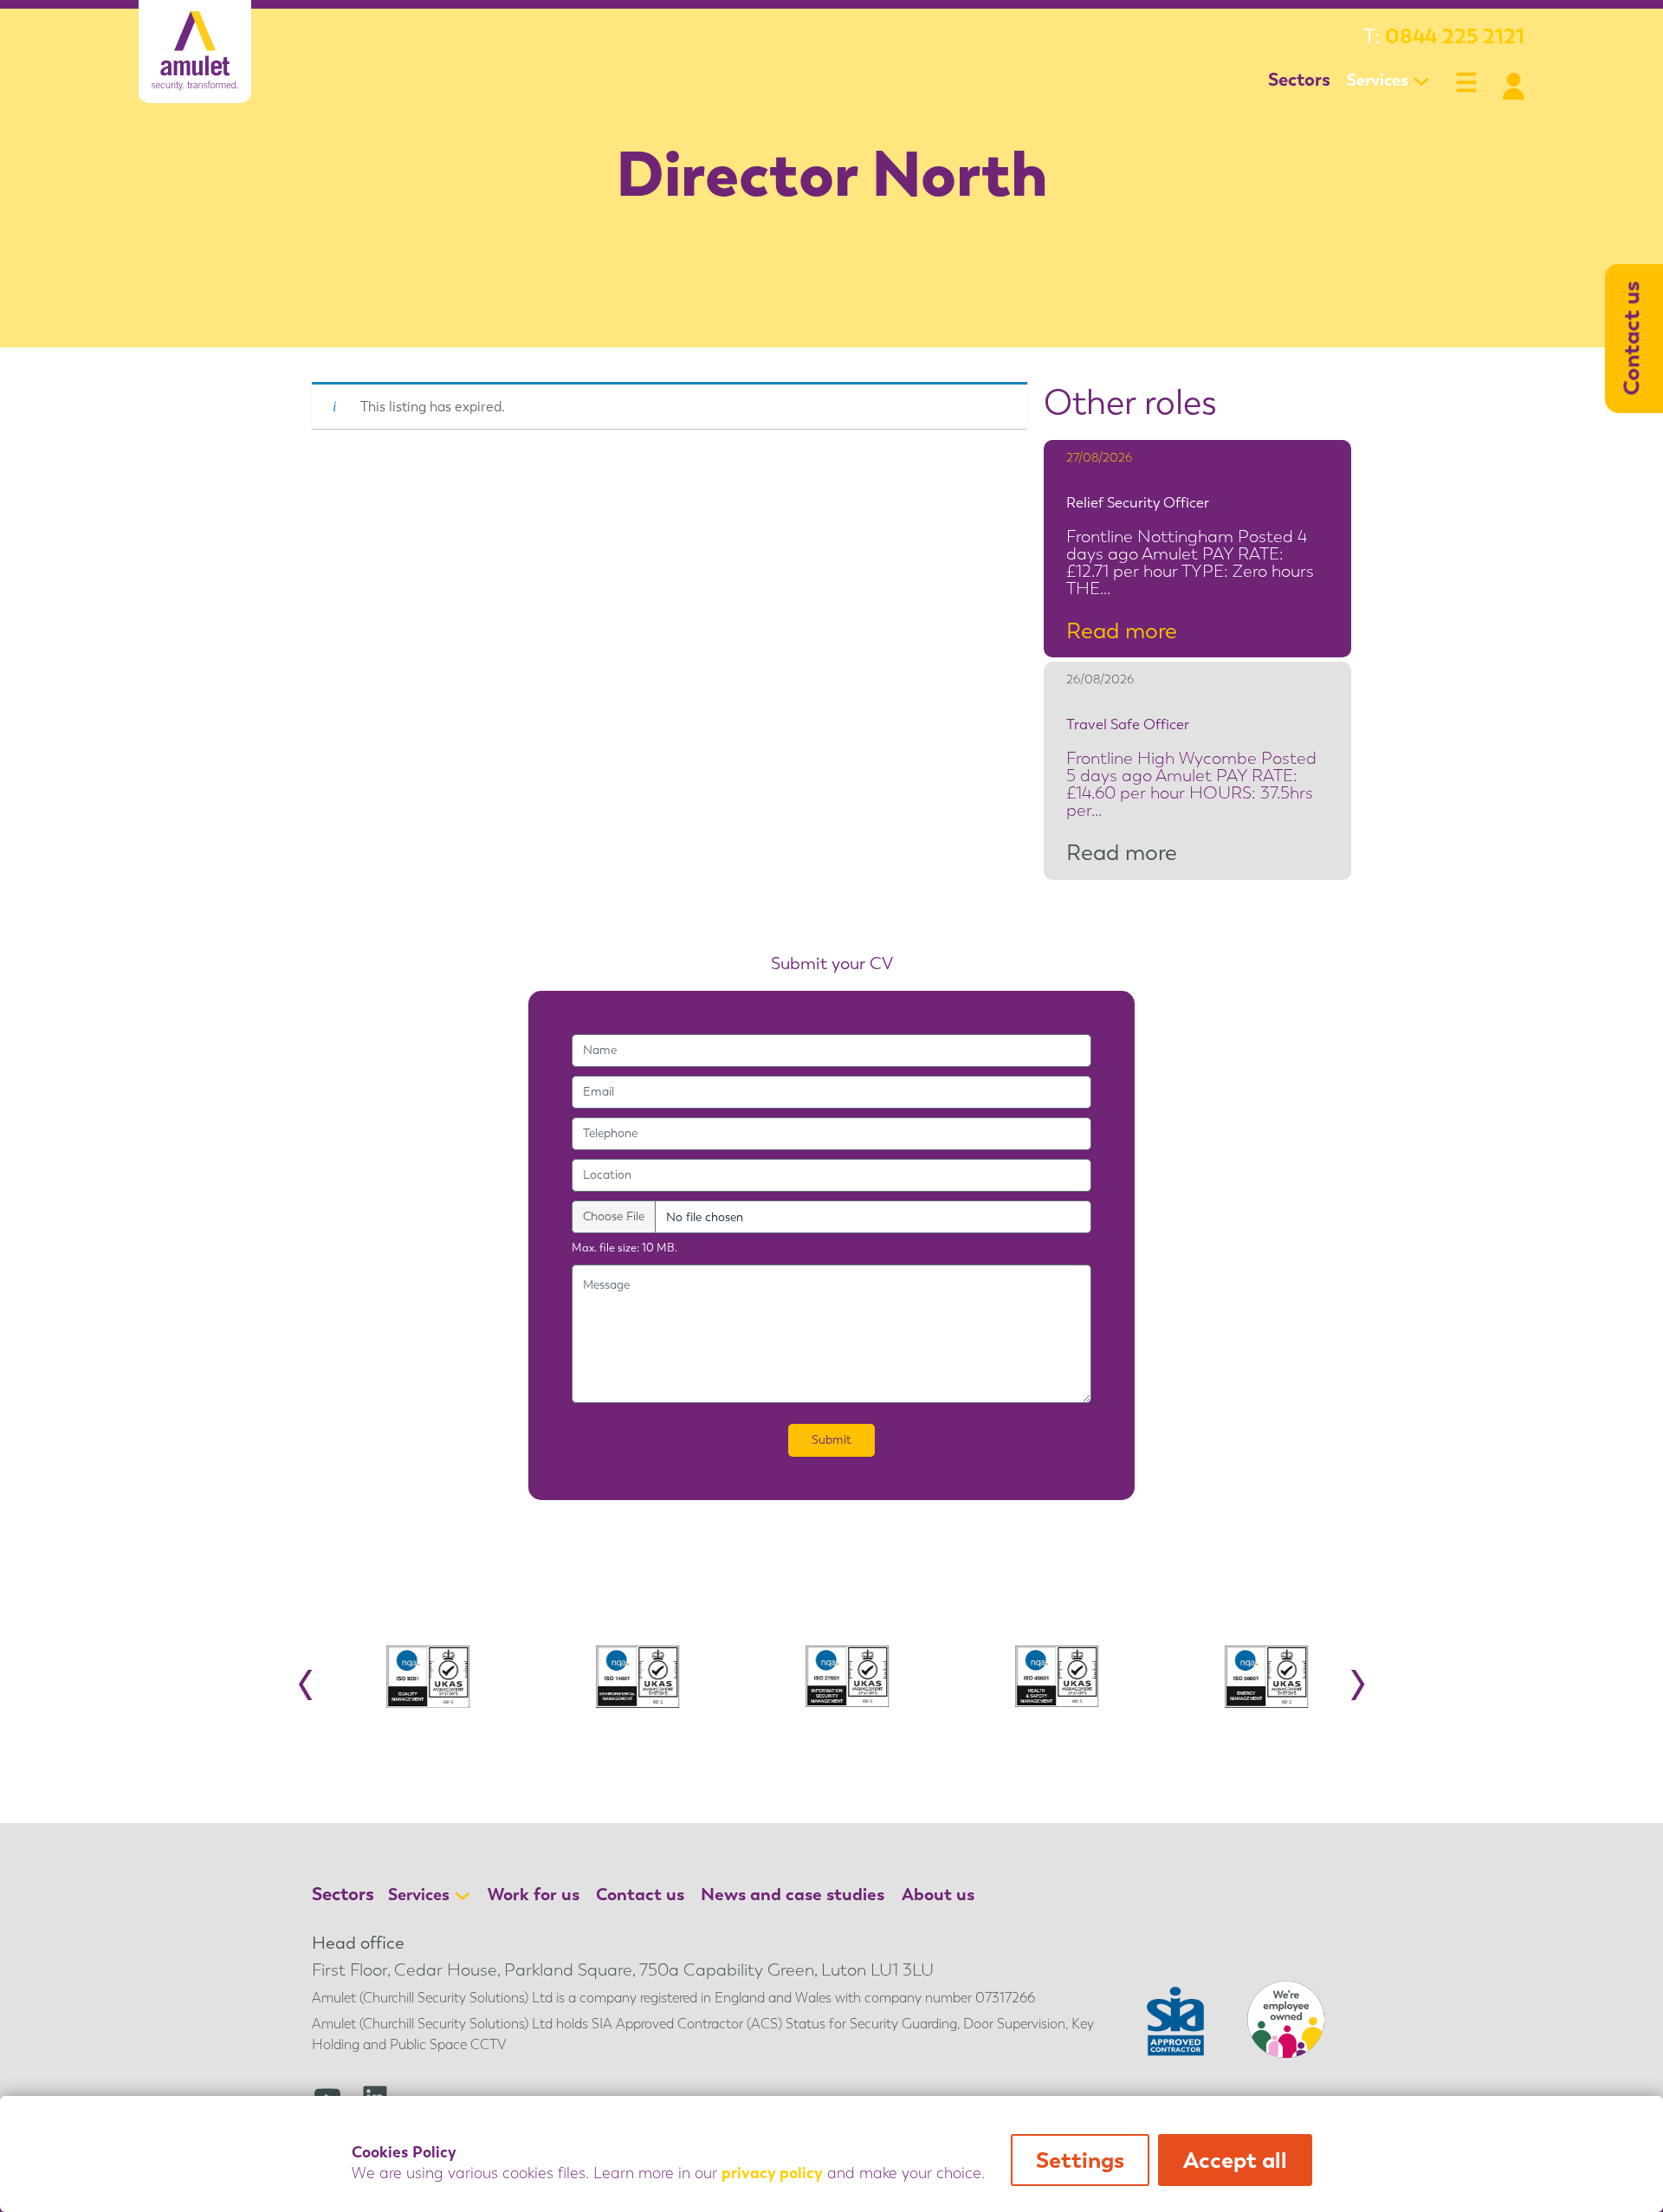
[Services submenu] (1421, 81)
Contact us (640, 1894)
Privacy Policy (556, 1507)
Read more (1129, 631)
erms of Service (648, 1507)
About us (938, 1894)
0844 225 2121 (1455, 36)
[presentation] (306, 1678)
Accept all (1235, 2160)
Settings (1080, 2160)
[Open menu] (1466, 82)
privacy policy (772, 2173)
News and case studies (793, 1894)
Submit (831, 1440)
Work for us (534, 1894)
